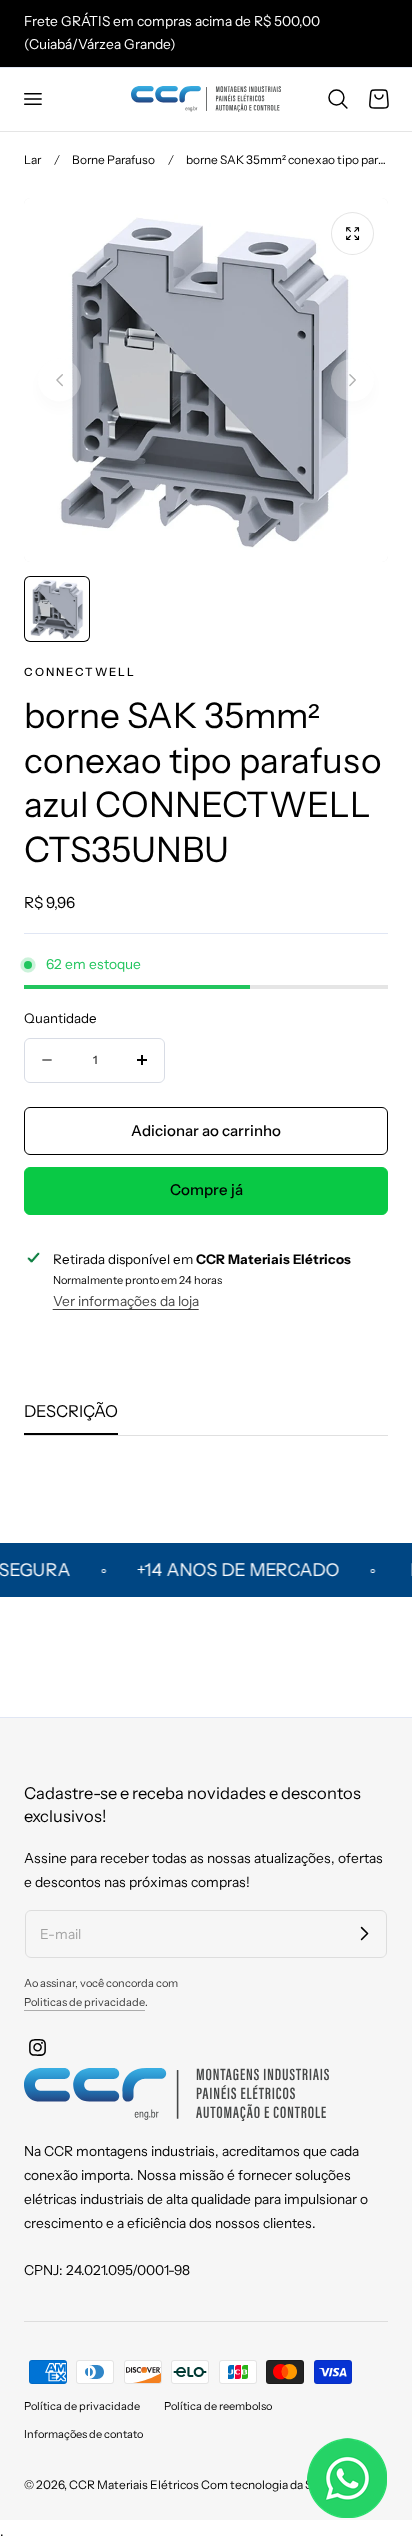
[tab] (57, 609)
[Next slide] (352, 379)
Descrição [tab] (71, 1411)
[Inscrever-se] (364, 1933)
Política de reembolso (218, 2406)
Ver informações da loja (126, 1301)
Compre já (206, 1189)
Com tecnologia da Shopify (273, 2484)
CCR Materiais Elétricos (134, 2484)
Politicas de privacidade (84, 2002)
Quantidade (60, 1018)
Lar (32, 159)
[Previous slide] (59, 379)
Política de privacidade (82, 2406)
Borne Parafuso (113, 159)
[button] (32, 99)
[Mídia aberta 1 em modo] (352, 233)
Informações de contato (83, 2434)
